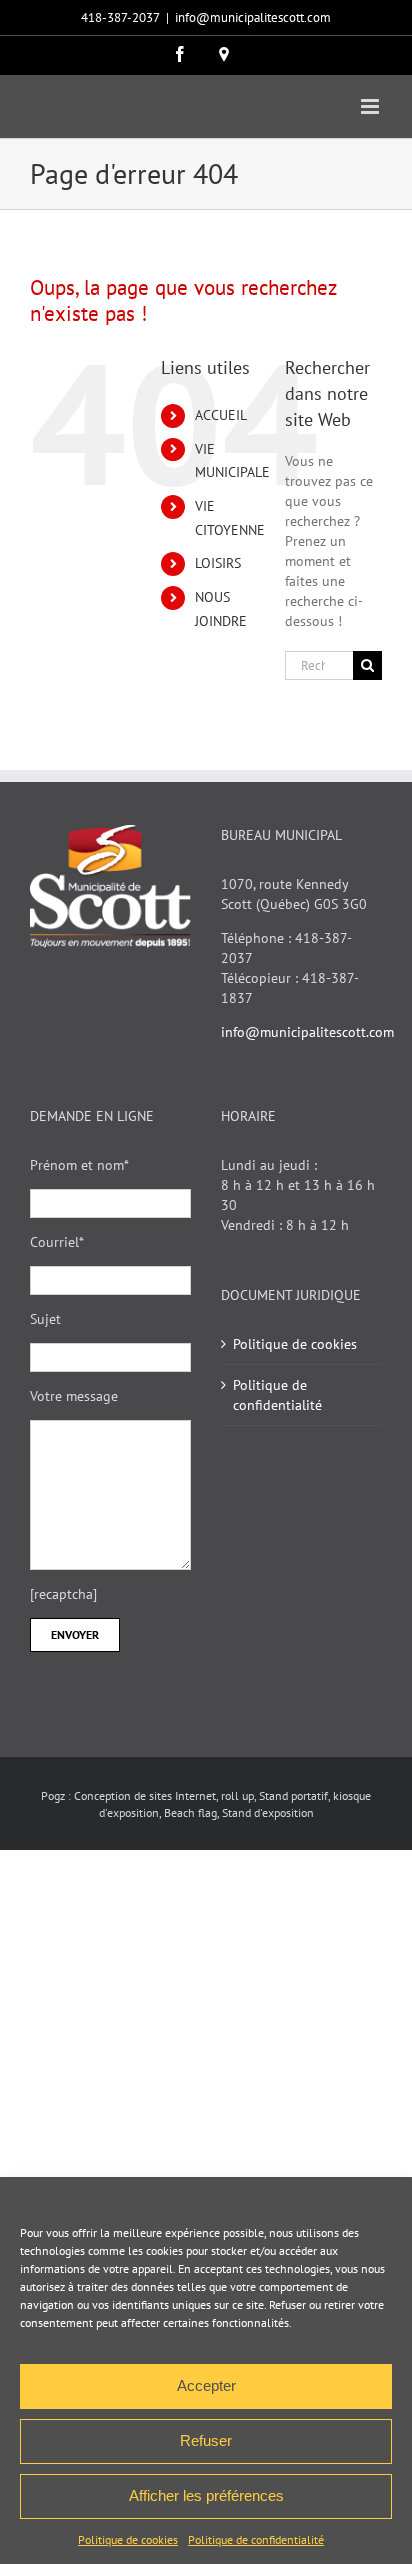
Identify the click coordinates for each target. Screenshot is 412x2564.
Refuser (206, 2440)
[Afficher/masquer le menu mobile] (371, 106)
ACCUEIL (221, 415)
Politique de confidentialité (256, 2539)
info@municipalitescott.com (253, 17)
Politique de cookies (128, 2539)
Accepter (206, 2385)
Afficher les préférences (206, 2495)
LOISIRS (218, 563)
